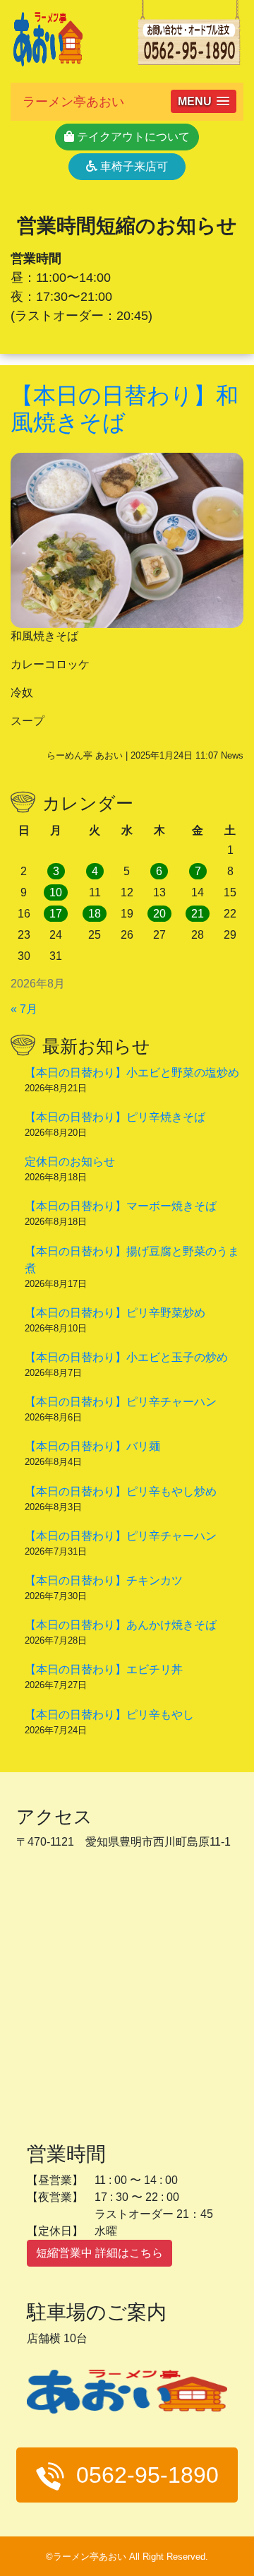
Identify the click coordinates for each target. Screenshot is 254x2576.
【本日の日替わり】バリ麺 (92, 1446)
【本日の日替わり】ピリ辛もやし (109, 1715)
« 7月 (24, 1009)
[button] (204, 101)
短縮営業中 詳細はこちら (99, 2253)
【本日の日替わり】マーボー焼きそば (121, 1206)
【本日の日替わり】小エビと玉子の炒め (126, 1357)
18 (95, 914)
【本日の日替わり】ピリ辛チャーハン (121, 1402)
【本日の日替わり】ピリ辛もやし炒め (121, 1491)
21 (198, 914)
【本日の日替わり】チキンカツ (104, 1580)
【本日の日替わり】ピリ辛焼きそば (115, 1117)
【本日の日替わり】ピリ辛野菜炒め (115, 1313)
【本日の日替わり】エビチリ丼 (104, 1669)
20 (159, 914)
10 (56, 892)
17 (56, 914)
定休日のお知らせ (70, 1162)
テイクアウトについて (132, 137)
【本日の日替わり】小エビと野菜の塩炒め (132, 1073)
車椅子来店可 (133, 166)
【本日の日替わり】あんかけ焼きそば (121, 1625)
